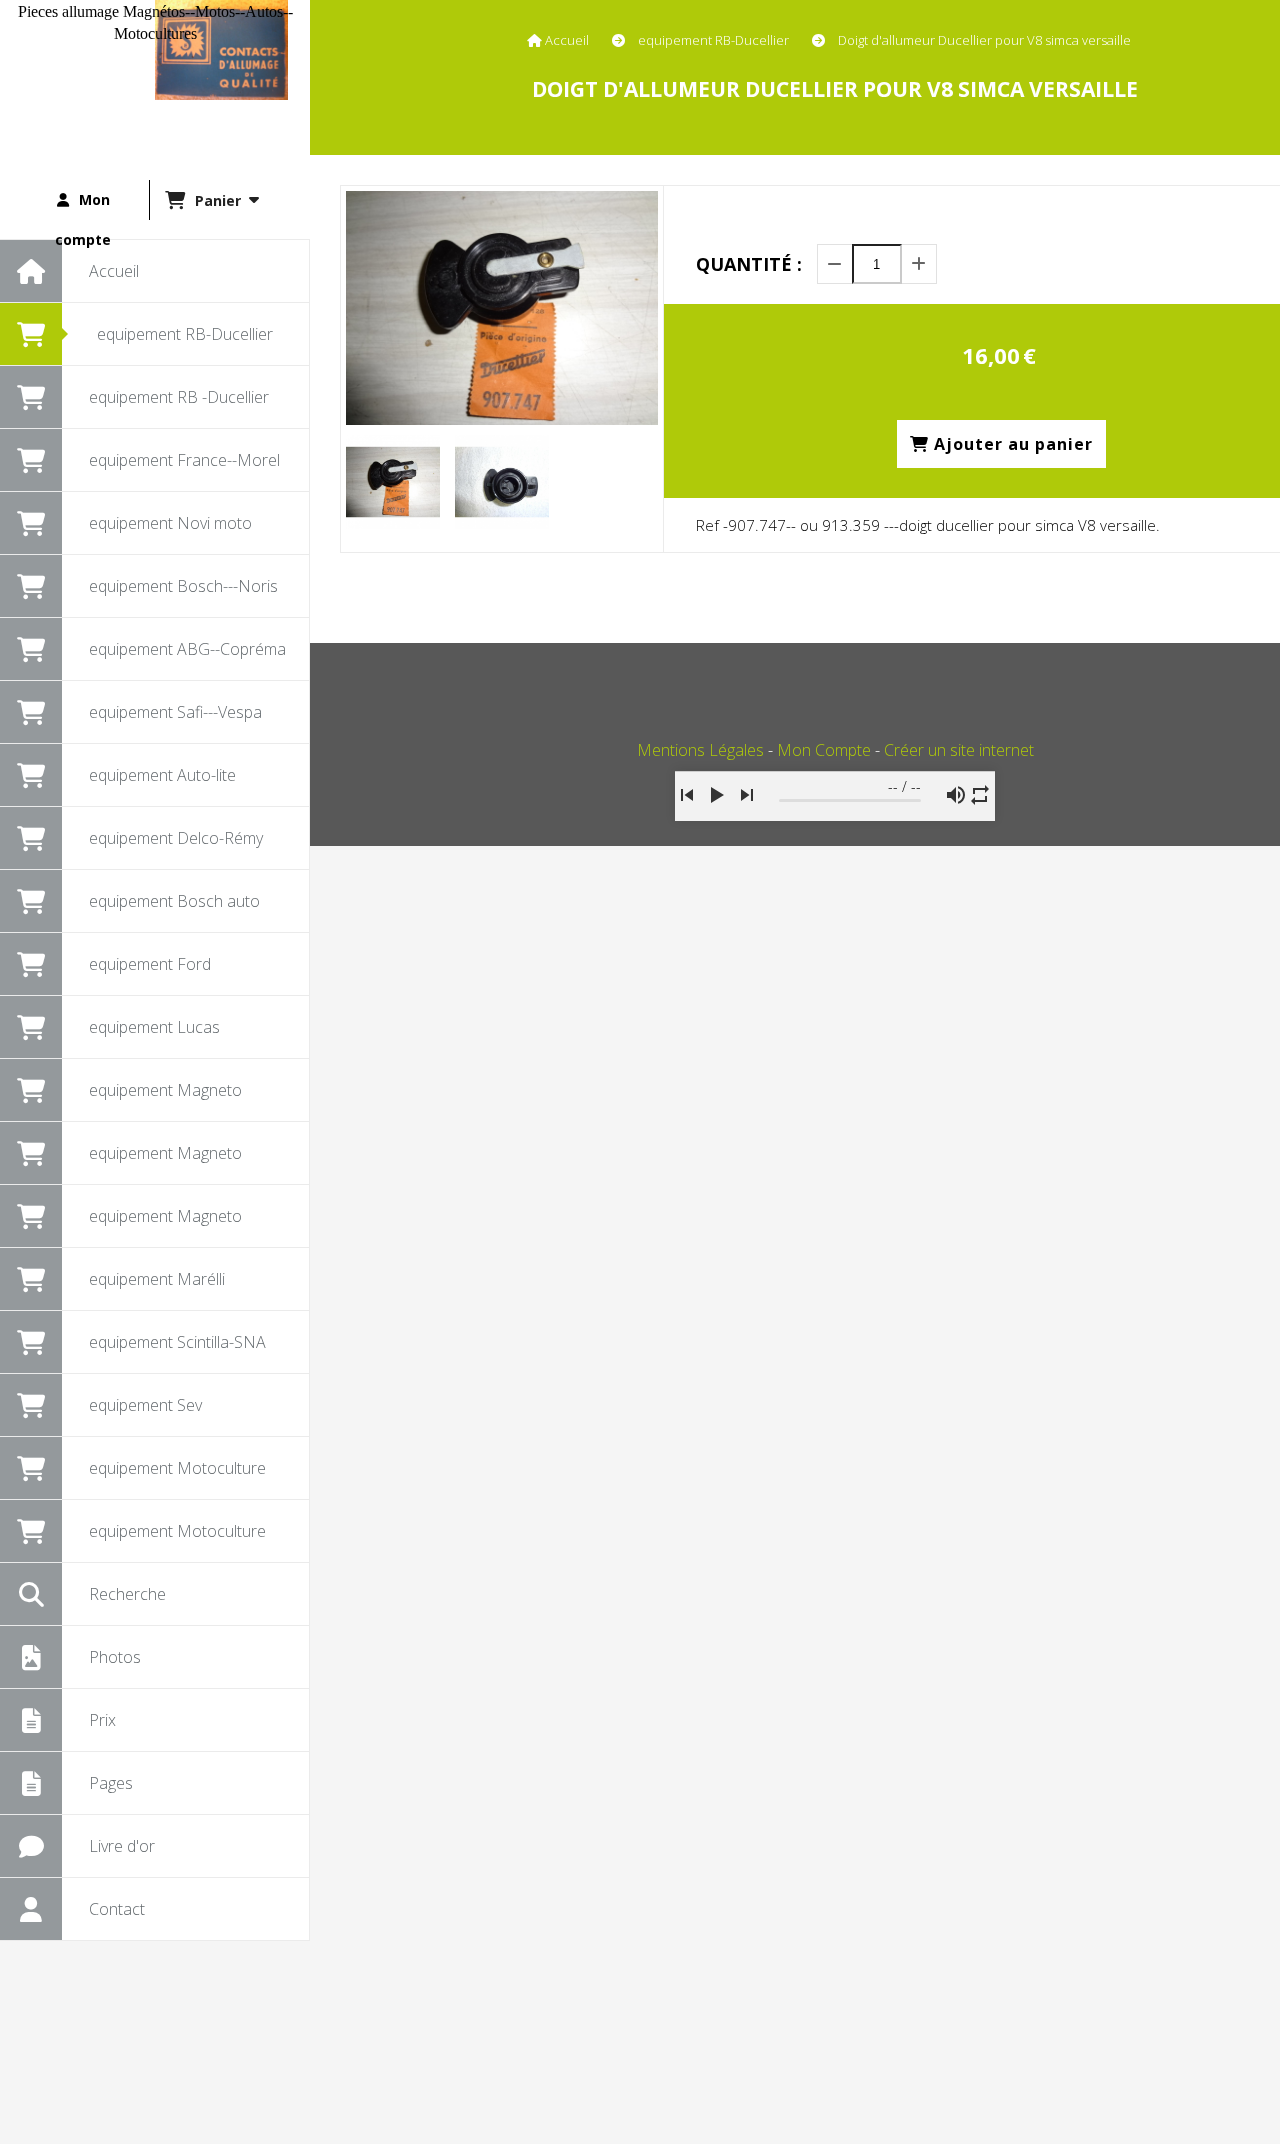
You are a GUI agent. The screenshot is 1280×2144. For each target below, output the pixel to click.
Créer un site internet (959, 750)
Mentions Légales (700, 750)
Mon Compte (824, 750)
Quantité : (749, 264)
